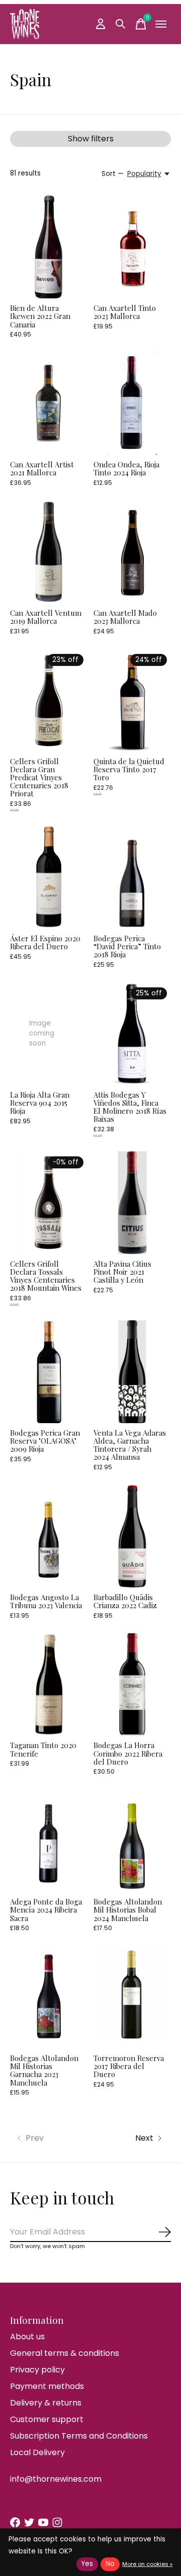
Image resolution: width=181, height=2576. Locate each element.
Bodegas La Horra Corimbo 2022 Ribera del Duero (128, 1753)
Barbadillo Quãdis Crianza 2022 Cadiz (125, 1601)
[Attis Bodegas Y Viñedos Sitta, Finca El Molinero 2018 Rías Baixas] (132, 1034)
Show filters (91, 139)
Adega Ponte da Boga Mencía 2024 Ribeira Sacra (46, 1910)
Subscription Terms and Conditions (79, 2436)
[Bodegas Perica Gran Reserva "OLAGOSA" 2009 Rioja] (49, 1372)
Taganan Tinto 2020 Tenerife (43, 1749)
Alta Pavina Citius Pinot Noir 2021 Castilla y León (122, 1272)
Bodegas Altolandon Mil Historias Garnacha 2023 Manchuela (44, 2070)
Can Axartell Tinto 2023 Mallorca (125, 312)
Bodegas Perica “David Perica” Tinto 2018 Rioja (127, 946)
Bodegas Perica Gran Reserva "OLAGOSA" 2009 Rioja (45, 1441)
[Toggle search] (121, 24)
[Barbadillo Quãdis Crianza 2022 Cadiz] (132, 1536)
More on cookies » (147, 2564)
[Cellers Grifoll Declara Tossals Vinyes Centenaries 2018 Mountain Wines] (49, 1203)
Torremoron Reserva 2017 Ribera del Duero (129, 2066)
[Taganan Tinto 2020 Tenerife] (49, 1685)
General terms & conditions (65, 2353)
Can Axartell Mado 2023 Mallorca (125, 617)
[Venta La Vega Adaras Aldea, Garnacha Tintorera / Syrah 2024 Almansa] (132, 1372)
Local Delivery (37, 2452)
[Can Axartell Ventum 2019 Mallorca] (49, 552)
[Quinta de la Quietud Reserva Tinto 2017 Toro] (132, 700)
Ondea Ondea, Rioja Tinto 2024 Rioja (126, 468)
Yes (87, 2564)
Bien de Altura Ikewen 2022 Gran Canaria (40, 316)
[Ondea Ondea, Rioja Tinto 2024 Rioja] (132, 403)
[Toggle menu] (161, 24)
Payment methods (47, 2386)
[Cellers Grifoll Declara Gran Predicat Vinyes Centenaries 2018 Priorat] (49, 700)
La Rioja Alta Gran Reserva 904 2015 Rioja (40, 1103)
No (110, 2564)
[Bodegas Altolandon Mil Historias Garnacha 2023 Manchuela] (49, 1997)
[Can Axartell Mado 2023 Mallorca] (132, 552)
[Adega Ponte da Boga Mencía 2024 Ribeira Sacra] (49, 1841)
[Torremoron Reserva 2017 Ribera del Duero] (132, 1997)
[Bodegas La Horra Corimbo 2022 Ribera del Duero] (132, 1685)
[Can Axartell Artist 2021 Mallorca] (49, 403)
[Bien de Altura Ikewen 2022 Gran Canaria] (49, 247)
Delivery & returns (46, 2403)
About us (27, 2337)
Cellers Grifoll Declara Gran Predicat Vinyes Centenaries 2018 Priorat (39, 778)
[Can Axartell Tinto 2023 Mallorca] (132, 247)
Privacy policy (37, 2370)
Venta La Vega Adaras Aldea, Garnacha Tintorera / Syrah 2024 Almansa (130, 1445)
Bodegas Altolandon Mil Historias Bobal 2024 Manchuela (128, 1910)
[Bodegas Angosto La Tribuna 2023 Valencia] (49, 1536)
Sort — (113, 174)
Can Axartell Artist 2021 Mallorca (42, 468)
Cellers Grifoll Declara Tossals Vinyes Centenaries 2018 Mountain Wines (46, 1276)
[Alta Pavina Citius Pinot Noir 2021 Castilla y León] (132, 1203)
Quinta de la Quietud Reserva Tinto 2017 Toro (129, 769)
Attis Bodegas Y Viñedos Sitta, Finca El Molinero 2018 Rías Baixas (130, 1107)
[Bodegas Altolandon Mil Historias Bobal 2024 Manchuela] (132, 1841)
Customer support (47, 2419)
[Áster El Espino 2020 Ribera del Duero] (49, 877)
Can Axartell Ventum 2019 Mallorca (46, 617)
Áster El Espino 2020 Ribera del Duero (45, 942)
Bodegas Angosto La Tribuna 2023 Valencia (46, 1601)
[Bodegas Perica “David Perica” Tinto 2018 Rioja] (132, 877)
